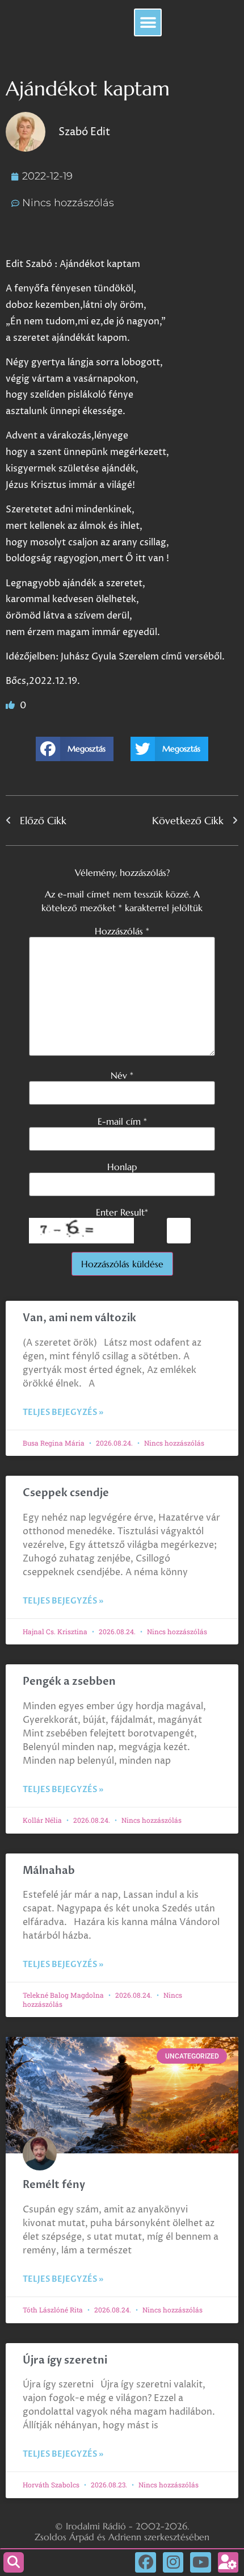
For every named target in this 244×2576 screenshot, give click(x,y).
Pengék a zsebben (69, 1682)
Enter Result (122, 1212)
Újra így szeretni (65, 2360)
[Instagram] (173, 2562)
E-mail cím (122, 1121)
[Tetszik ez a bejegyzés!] (11, 705)
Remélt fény (54, 2185)
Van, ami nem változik (81, 1318)
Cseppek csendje (66, 1493)
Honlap (122, 1167)
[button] (148, 22)
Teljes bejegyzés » (63, 1412)
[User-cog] (228, 2562)
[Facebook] (145, 2562)
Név (122, 1075)
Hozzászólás (122, 931)
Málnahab (49, 1871)
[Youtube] (200, 2562)
